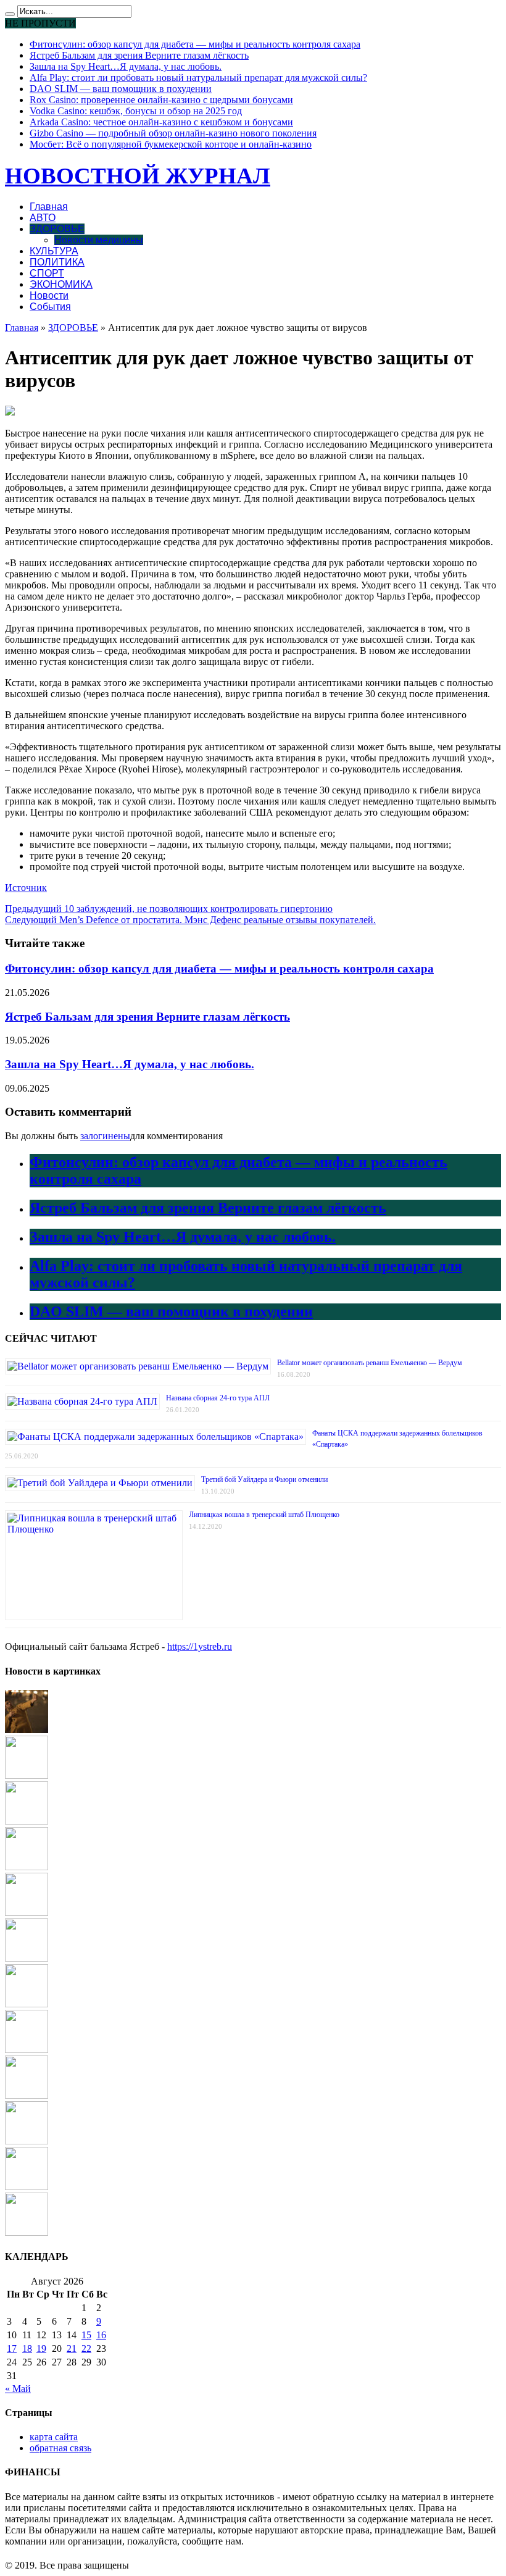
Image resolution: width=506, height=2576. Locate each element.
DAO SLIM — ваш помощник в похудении (121, 89)
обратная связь (60, 2448)
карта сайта (54, 2437)
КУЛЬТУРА (54, 251)
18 (27, 2348)
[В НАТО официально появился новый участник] (27, 2187)
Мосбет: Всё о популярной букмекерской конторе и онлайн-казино (171, 144)
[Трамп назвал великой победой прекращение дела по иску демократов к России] (27, 2232)
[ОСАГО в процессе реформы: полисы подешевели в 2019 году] (27, 2050)
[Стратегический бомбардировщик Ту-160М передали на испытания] (27, 2141)
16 (101, 2335)
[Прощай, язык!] (27, 1730)
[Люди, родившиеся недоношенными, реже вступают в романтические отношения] (27, 2095)
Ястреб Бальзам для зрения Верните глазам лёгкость (139, 55)
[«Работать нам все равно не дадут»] (27, 1867)
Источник (26, 888)
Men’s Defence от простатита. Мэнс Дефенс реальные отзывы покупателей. (190, 920)
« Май (18, 2389)
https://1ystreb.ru (200, 1646)
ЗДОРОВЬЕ (57, 229)
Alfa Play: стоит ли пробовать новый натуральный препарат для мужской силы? (198, 77)
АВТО (43, 218)
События (50, 307)
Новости (49, 295)
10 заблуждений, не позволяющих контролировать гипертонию (169, 909)
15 (86, 2335)
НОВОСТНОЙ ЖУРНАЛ (138, 176)
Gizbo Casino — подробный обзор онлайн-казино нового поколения (173, 133)
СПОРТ (47, 273)
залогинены (105, 1136)
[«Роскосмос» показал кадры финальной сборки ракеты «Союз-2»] (27, 1821)
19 (41, 2348)
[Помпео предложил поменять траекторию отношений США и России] (27, 1913)
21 (72, 2348)
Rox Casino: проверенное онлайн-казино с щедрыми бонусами (161, 100)
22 (86, 2348)
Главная (49, 207)
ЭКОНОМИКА (61, 284)
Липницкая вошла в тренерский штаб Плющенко (264, 1515)
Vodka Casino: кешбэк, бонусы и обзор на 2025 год (136, 111)
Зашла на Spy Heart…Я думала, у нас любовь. (126, 66)
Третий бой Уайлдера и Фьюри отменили (264, 1479)
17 (12, 2348)
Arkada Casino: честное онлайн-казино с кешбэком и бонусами (161, 122)
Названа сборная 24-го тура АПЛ (218, 1398)
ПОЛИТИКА (57, 262)
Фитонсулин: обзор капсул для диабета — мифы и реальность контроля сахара (195, 44)
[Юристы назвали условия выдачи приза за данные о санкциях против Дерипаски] (27, 1958)
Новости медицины (99, 240)
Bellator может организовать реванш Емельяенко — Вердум (370, 1363)
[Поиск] (10, 14)
